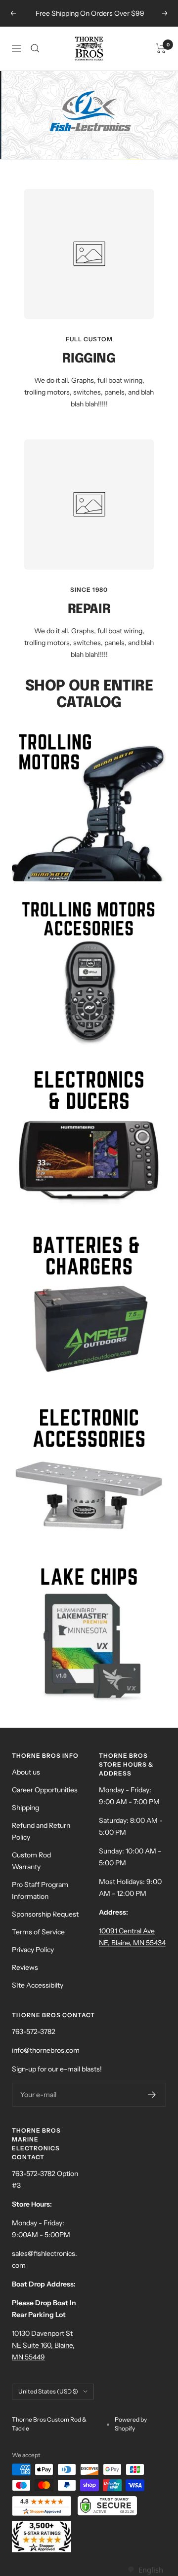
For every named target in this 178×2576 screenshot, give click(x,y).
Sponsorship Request (45, 1914)
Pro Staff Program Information (40, 1890)
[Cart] (161, 48)
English (151, 2570)
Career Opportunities (45, 1790)
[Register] (152, 2095)
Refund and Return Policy (41, 1831)
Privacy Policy (33, 1950)
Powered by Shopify (131, 2424)
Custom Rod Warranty (31, 1861)
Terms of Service (38, 1932)
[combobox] (145, 2570)
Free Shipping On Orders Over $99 (90, 13)
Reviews (25, 1967)
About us (26, 1772)
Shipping (25, 1808)
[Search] (35, 48)
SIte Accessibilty (38, 1985)
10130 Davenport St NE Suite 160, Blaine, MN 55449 (43, 2345)
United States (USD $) (48, 2391)
